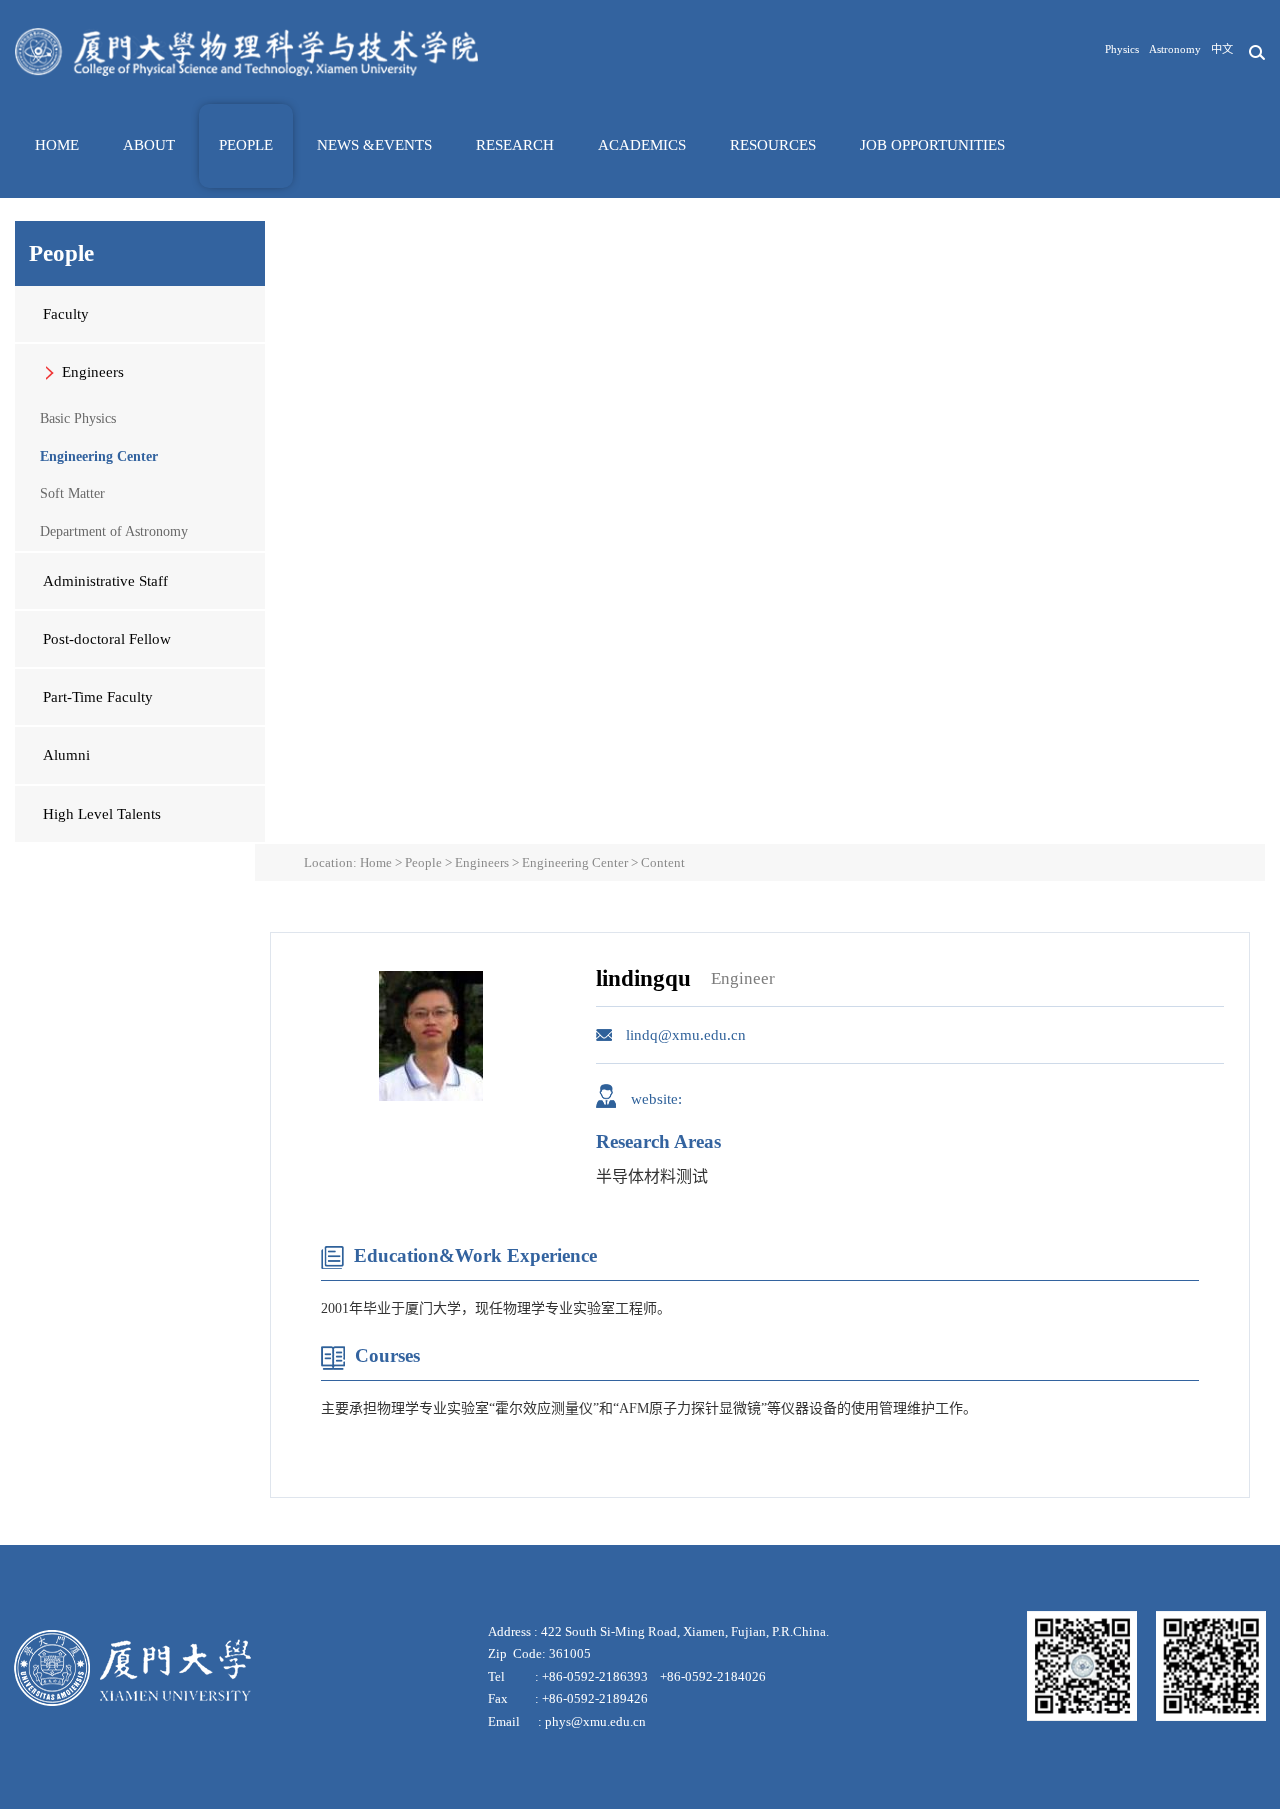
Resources (773, 145)
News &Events (374, 145)
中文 (1222, 49)
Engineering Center (99, 456)
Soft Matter (72, 493)
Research (515, 145)
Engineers (93, 372)
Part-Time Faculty (98, 697)
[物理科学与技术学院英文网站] (246, 51)
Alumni (66, 755)
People (246, 145)
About (149, 145)
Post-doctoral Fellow (107, 639)
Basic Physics (78, 418)
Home (57, 145)
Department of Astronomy (114, 531)
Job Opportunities (932, 145)
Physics (1122, 49)
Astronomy (1175, 49)
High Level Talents (102, 814)
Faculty (66, 314)
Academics (642, 145)
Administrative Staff (105, 581)
